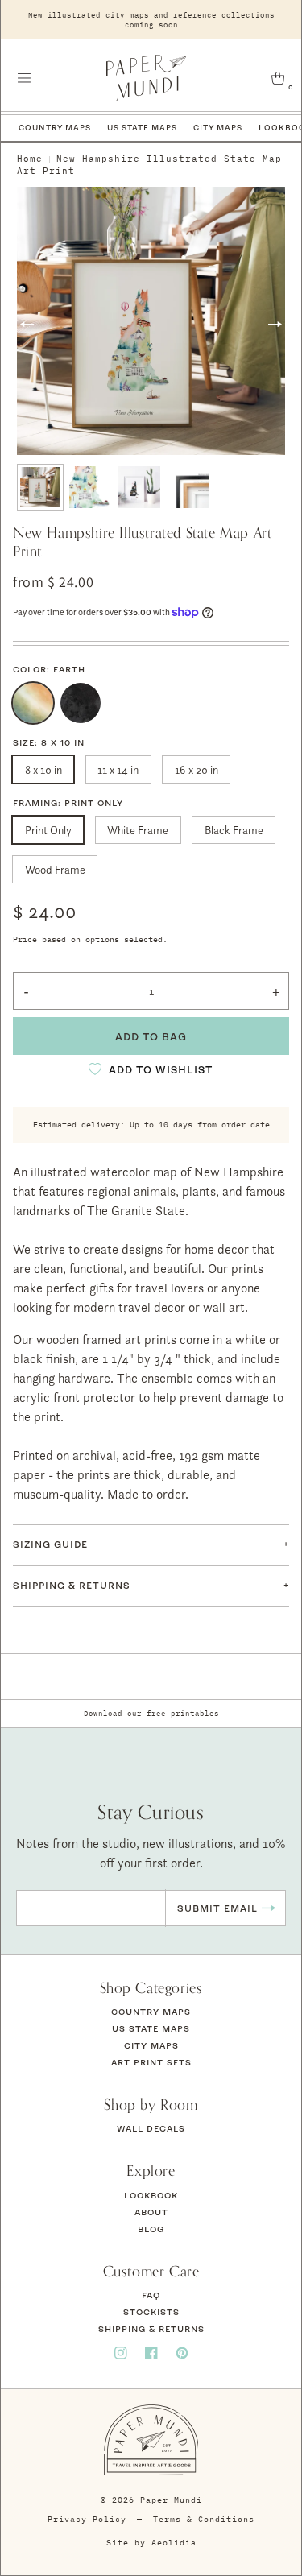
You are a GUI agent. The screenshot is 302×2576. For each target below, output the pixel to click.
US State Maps (142, 128)
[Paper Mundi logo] (146, 78)
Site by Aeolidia (151, 2543)
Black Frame (234, 830)
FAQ (151, 2295)
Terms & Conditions (204, 2519)
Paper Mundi (171, 2500)
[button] (24, 78)
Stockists (151, 2312)
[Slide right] (275, 324)
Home (30, 159)
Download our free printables (151, 1713)
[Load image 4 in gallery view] (189, 487)
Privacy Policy (87, 2519)
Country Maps (55, 128)
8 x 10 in (43, 769)
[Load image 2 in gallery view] (90, 487)
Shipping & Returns (151, 2329)
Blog (151, 2229)
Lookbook (151, 2195)
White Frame (138, 830)
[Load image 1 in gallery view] (40, 487)
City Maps (218, 128)
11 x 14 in (118, 769)
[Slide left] (27, 324)
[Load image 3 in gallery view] (139, 487)
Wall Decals (151, 2128)
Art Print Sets (151, 2062)
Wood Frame (55, 869)
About (151, 2212)
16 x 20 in (197, 769)
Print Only (48, 830)
